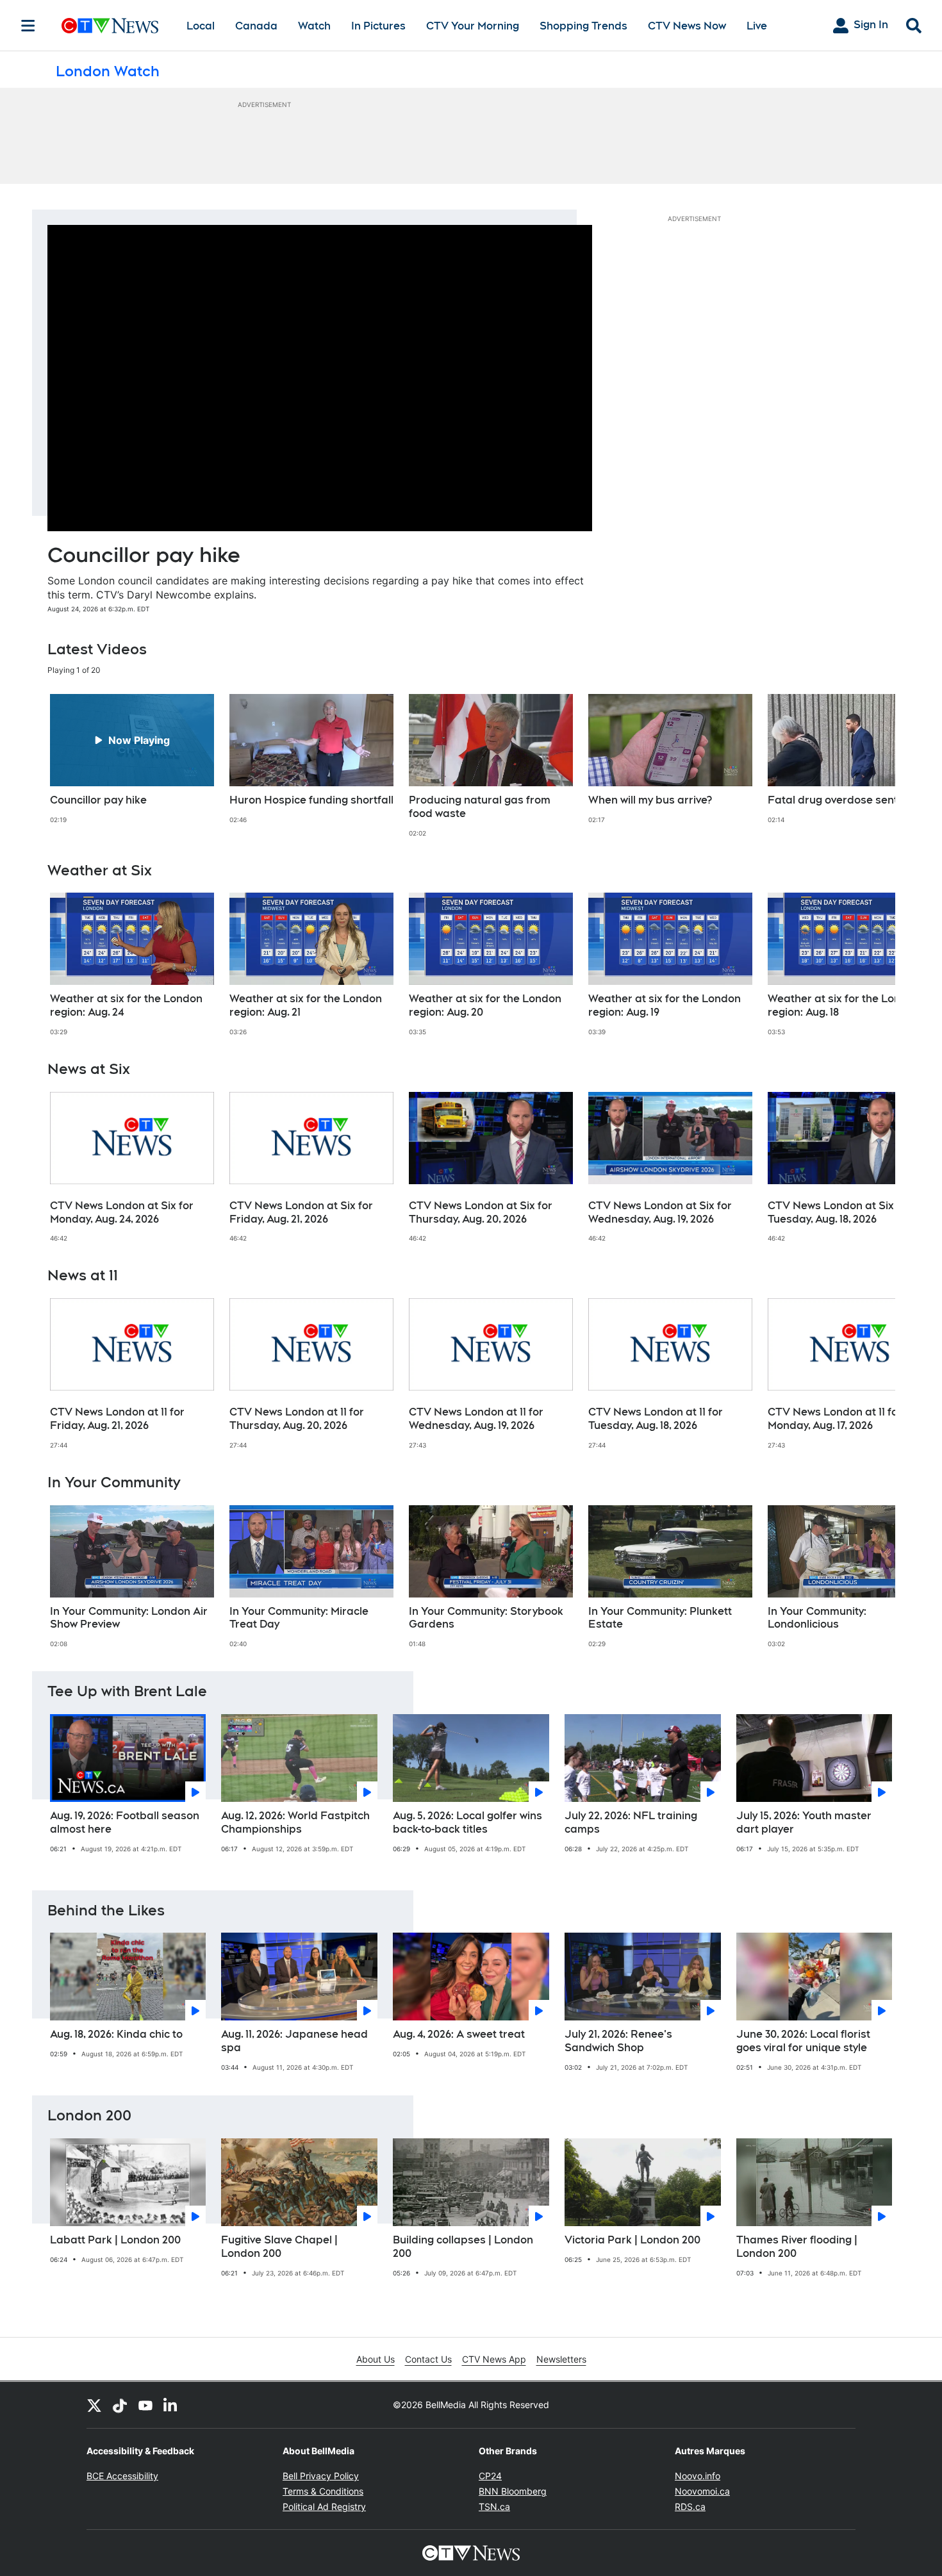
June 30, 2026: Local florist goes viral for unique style (803, 2041)
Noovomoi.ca (702, 2491)
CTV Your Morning (473, 26)
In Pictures (378, 26)
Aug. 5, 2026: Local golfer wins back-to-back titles (467, 1822)
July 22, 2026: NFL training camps (631, 1822)
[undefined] (132, 759)
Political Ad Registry (324, 2506)
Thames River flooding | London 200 (797, 2247)
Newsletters (561, 2359)
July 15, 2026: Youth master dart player (804, 1822)
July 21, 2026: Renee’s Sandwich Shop (618, 2041)
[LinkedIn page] (171, 2405)
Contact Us (428, 2359)
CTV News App (494, 2359)
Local (201, 26)
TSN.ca (494, 2506)
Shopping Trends (583, 26)
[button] (870, 766)
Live (757, 26)
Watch (314, 26)
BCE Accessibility (122, 2476)
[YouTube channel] (145, 2405)
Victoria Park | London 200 (632, 2240)
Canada (256, 26)
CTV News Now (687, 26)
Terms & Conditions (323, 2491)
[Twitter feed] (94, 2405)
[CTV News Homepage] (110, 26)
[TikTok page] (120, 2405)
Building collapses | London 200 (463, 2247)
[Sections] (28, 26)
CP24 (490, 2476)
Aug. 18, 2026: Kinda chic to (116, 2034)
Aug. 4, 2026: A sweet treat (459, 2034)
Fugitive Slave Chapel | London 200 (279, 2247)
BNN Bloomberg (513, 2491)
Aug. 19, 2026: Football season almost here (125, 1822)
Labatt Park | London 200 (115, 2240)
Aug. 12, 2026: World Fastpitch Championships (295, 1822)
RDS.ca (690, 2506)
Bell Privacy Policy (321, 2476)
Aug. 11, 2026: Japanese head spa (294, 2041)
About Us (376, 2359)
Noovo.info (698, 2476)
